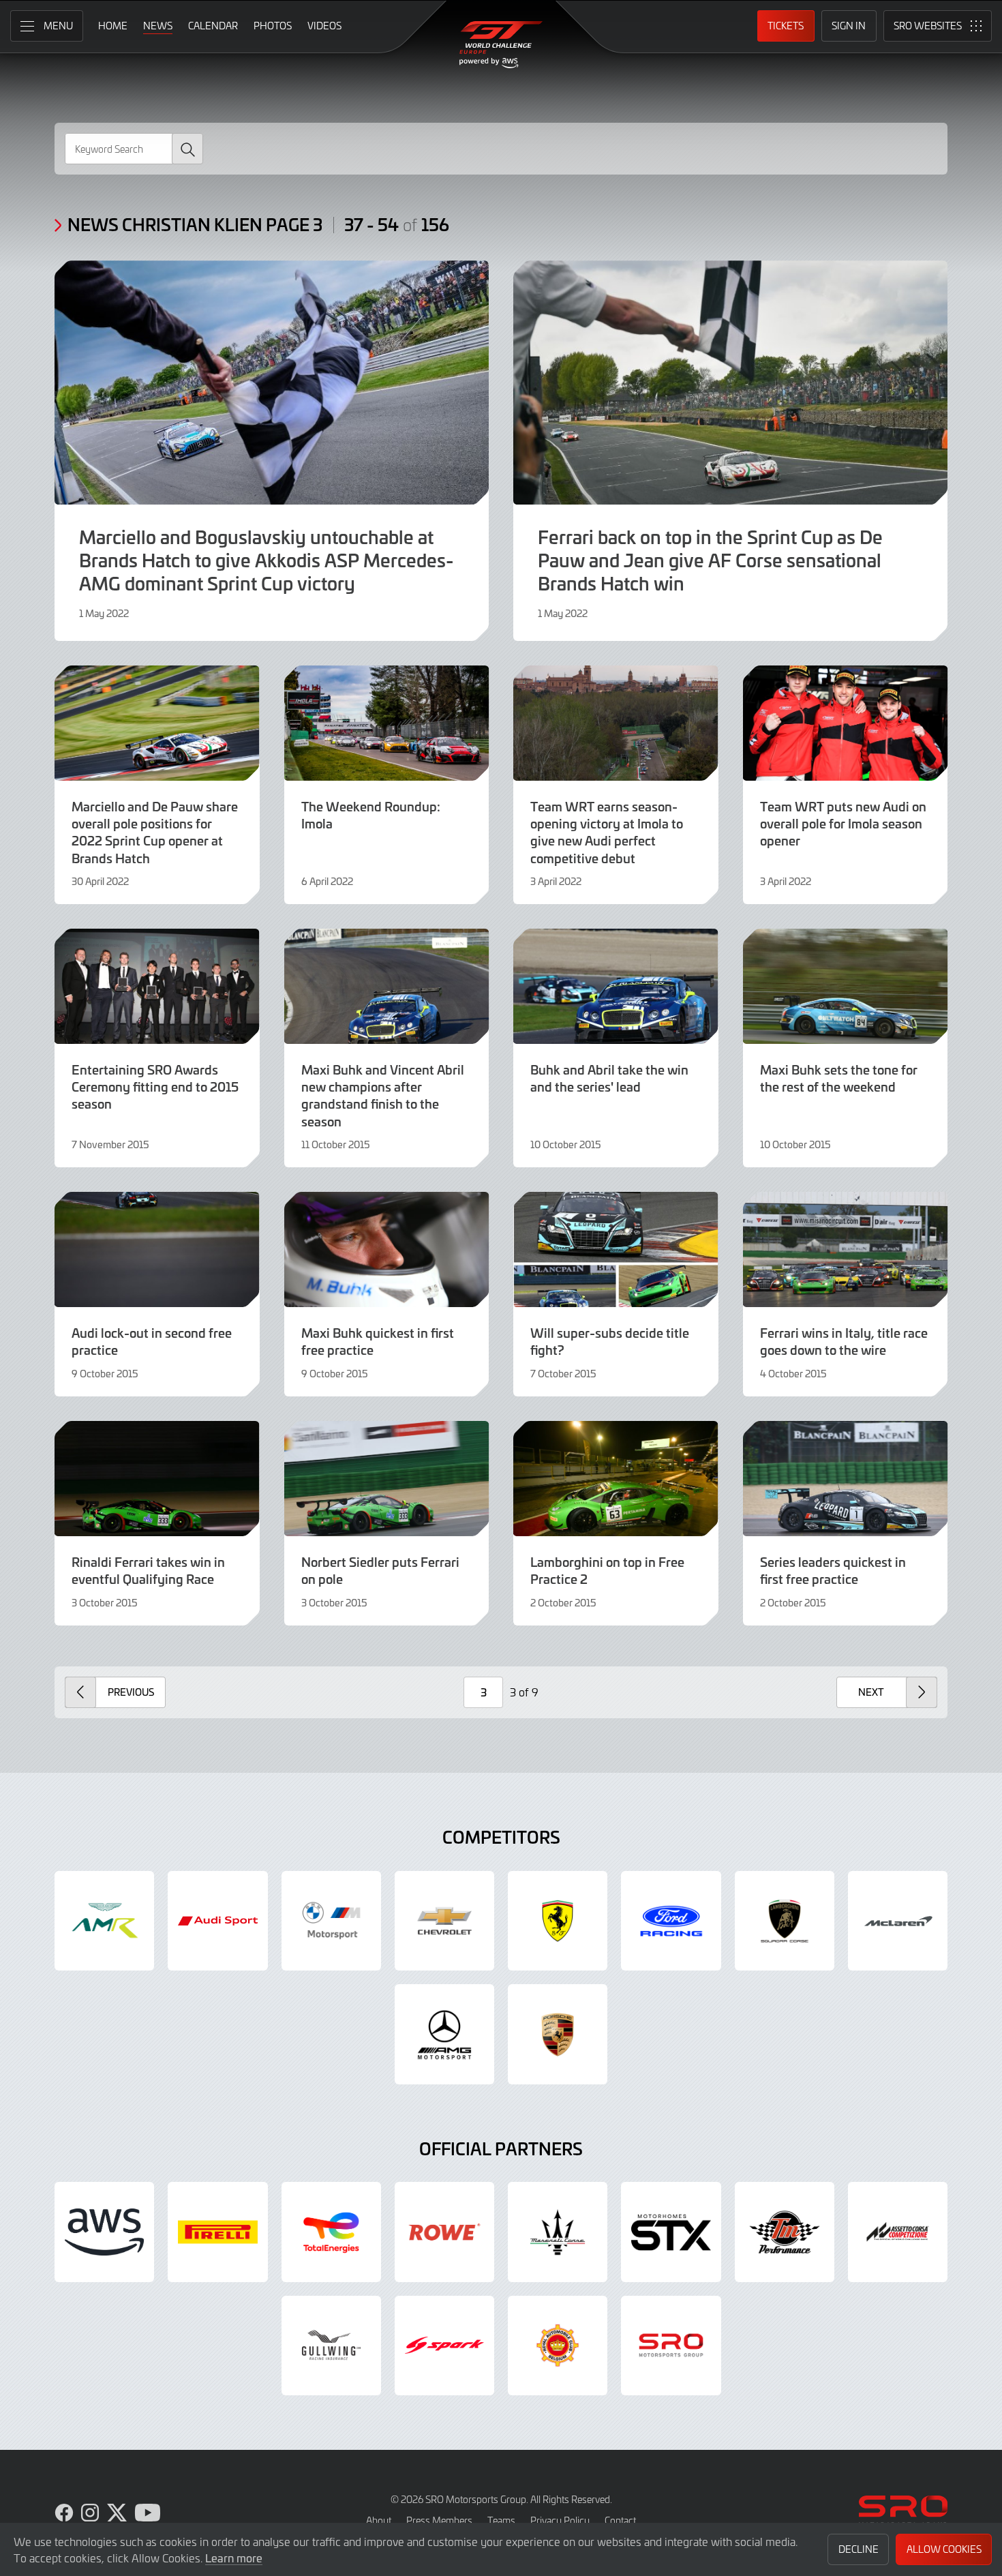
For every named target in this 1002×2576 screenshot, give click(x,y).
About (379, 2520)
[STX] (671, 2232)
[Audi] (217, 1921)
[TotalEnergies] (331, 2232)
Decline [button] (859, 2549)
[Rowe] (444, 2232)
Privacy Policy (560, 2520)
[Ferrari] (558, 1921)
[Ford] (671, 1921)
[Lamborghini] (785, 1921)
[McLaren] (898, 1921)
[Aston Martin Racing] (104, 1921)
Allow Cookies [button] (944, 2549)
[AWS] (104, 2232)
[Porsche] (558, 2034)
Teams (501, 2520)
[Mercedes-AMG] (444, 2034)
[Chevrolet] (444, 1921)
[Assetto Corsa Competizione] (898, 2232)
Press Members (439, 2520)
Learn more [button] (234, 2558)
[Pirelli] (217, 2232)
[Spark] (444, 2346)
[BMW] (331, 1921)
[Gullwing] (331, 2346)
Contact (620, 2520)
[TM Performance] (785, 2232)
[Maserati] (558, 2232)
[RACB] (558, 2346)
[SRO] (671, 2346)
